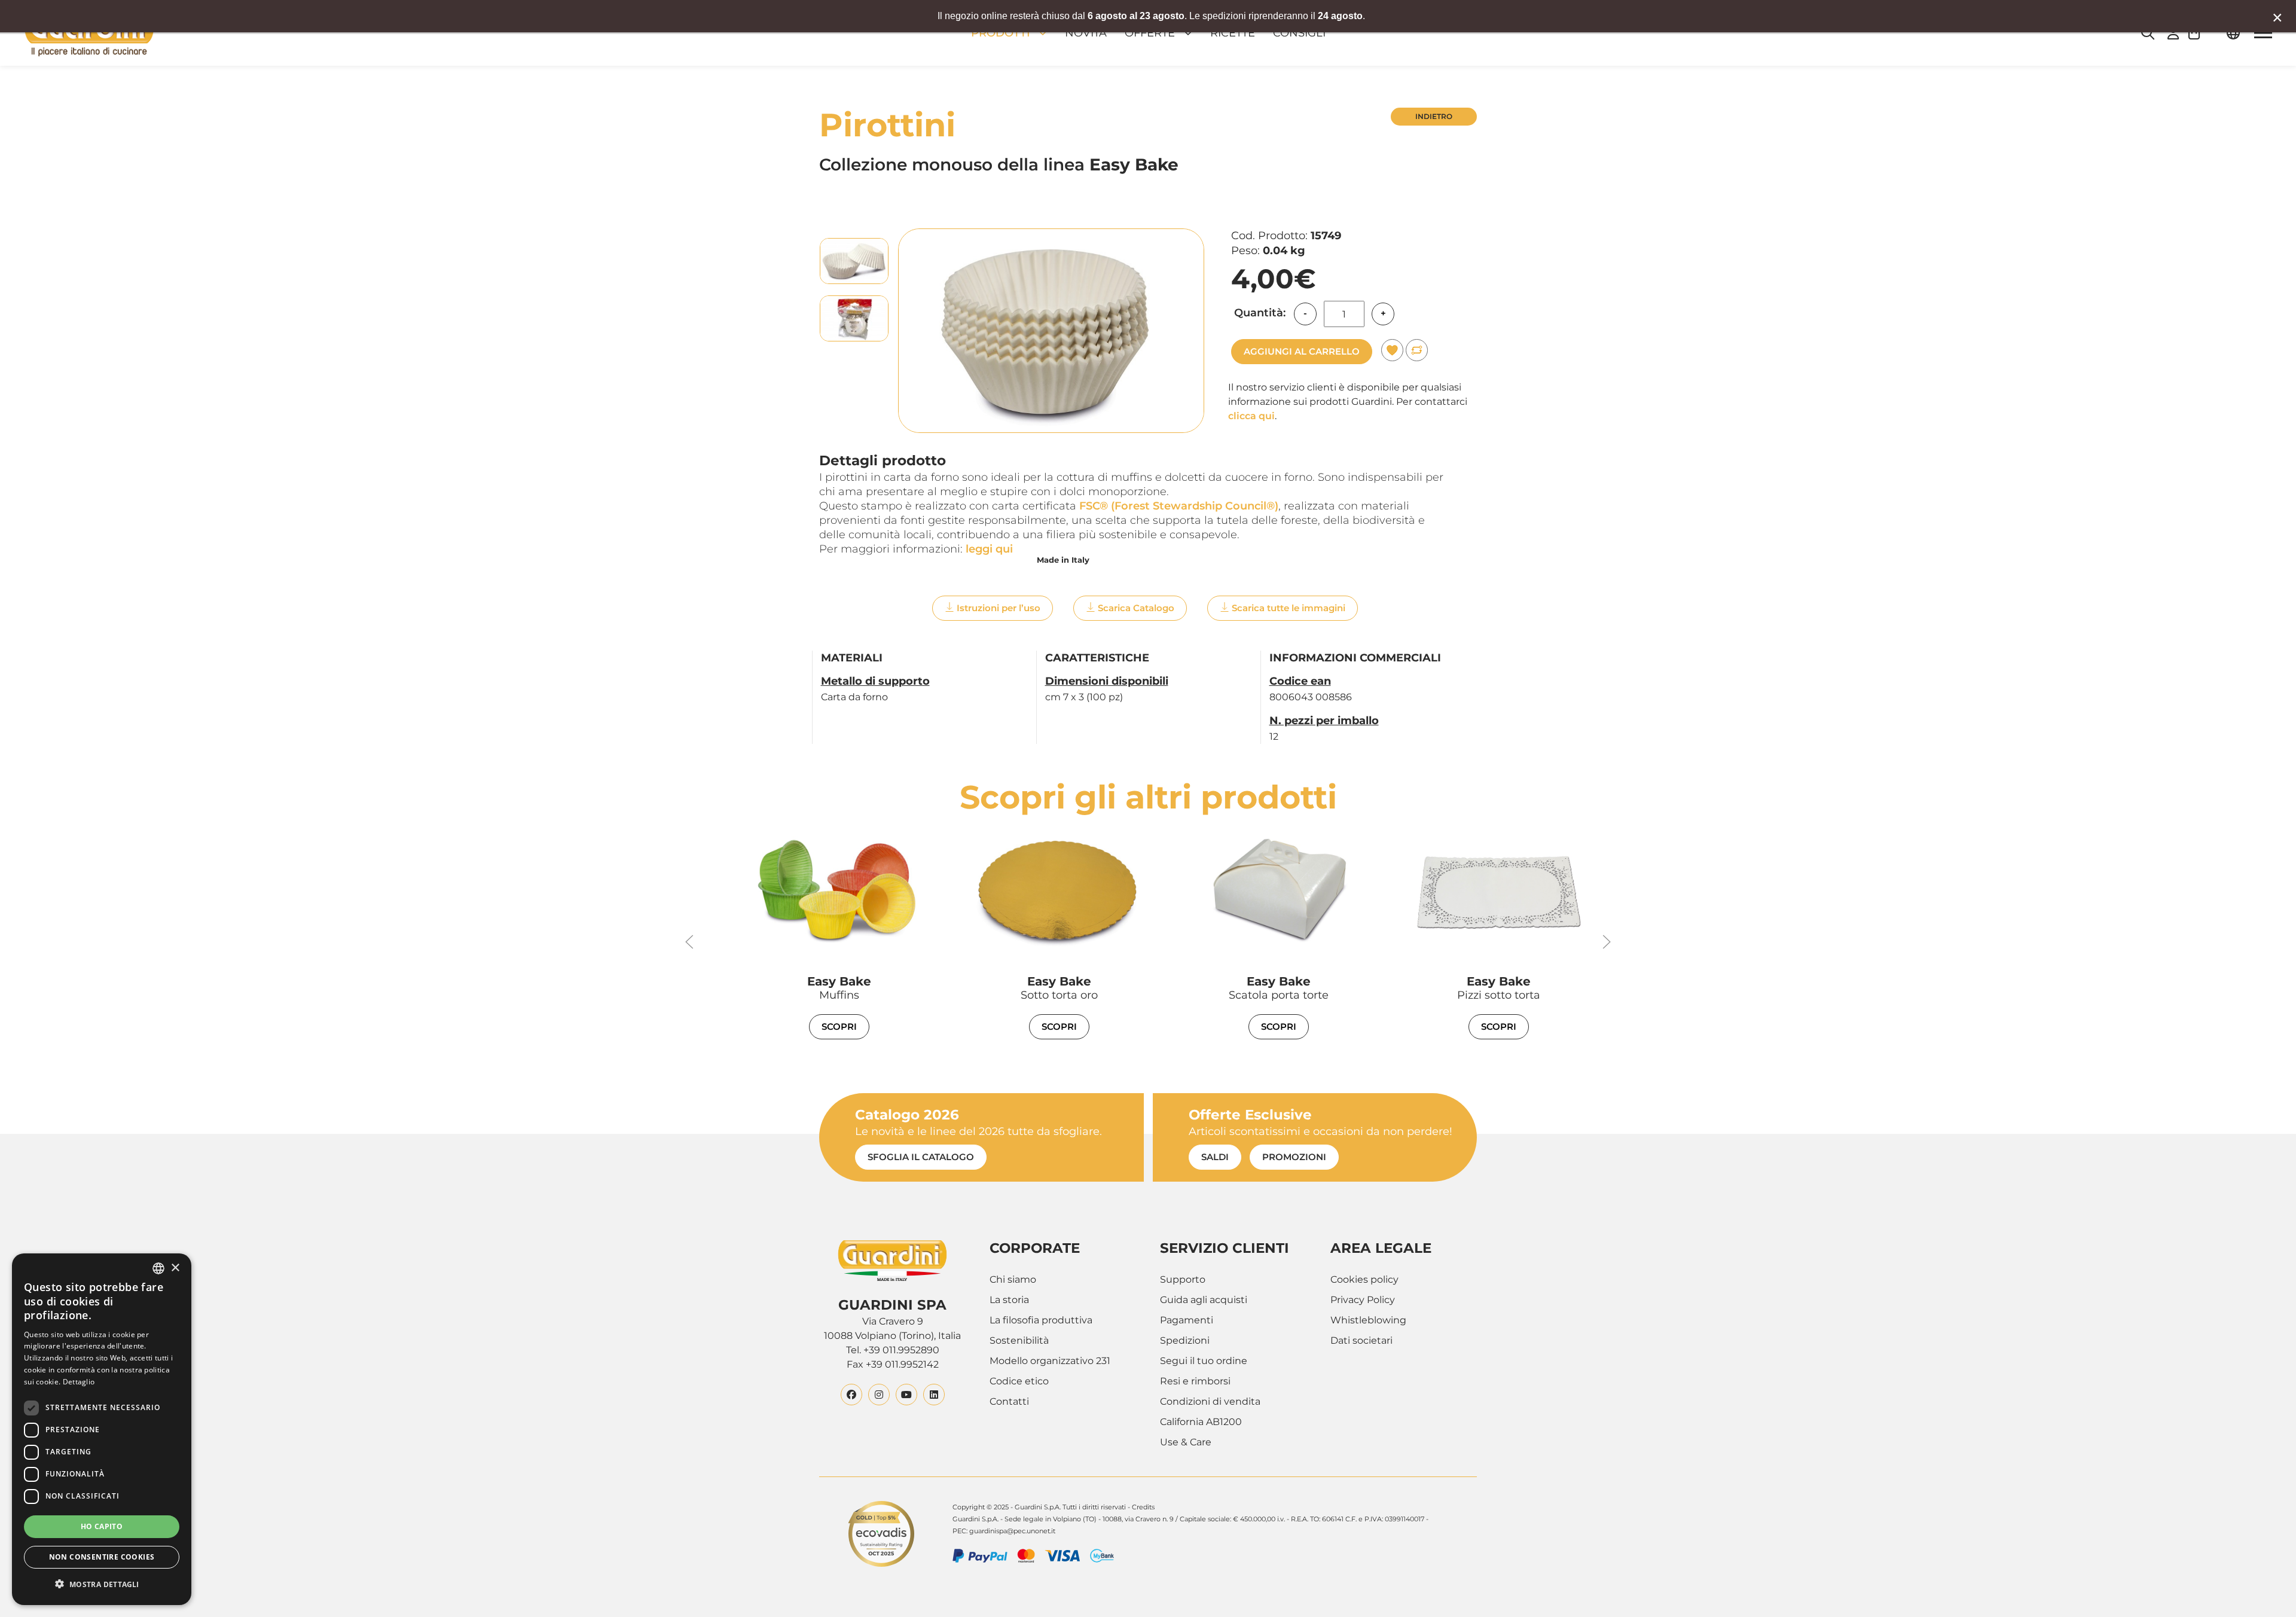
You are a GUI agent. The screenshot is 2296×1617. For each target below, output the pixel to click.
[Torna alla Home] (89, 33)
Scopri (839, 1026)
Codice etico (1019, 1381)
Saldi (1215, 1157)
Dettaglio (79, 1382)
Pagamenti (1187, 1320)
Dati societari (1361, 1340)
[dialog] (102, 1429)
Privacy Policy (1363, 1300)
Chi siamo (1013, 1279)
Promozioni (1294, 1157)
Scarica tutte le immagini (1289, 608)
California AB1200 (1201, 1422)
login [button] (2173, 33)
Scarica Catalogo (1136, 608)
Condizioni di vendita (1210, 1401)
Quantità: (1260, 313)
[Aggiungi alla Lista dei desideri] (1392, 350)
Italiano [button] (2233, 33)
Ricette (1233, 33)
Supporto (1183, 1279)
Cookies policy (1364, 1279)
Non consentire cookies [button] (102, 1557)
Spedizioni (1185, 1340)
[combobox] (158, 1268)
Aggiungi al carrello (1302, 351)
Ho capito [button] (102, 1526)
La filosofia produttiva (1041, 1320)
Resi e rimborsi (1195, 1381)
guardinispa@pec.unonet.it (1012, 1531)
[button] (2200, 33)
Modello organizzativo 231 (1050, 1361)
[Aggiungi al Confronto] (1417, 350)
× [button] (175, 1268)
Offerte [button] (1150, 33)
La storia (1009, 1300)
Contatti (1009, 1401)
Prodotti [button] (1001, 33)
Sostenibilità (1019, 1340)
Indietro (1434, 116)
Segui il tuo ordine (1204, 1361)
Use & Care (1186, 1442)
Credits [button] (1143, 1507)
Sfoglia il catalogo (921, 1157)
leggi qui (989, 549)
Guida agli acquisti (1204, 1300)
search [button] (2148, 33)
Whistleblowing (1368, 1320)
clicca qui (1251, 416)
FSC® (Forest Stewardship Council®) (1179, 506)
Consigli (1299, 33)
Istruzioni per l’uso (999, 608)
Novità (1086, 33)
